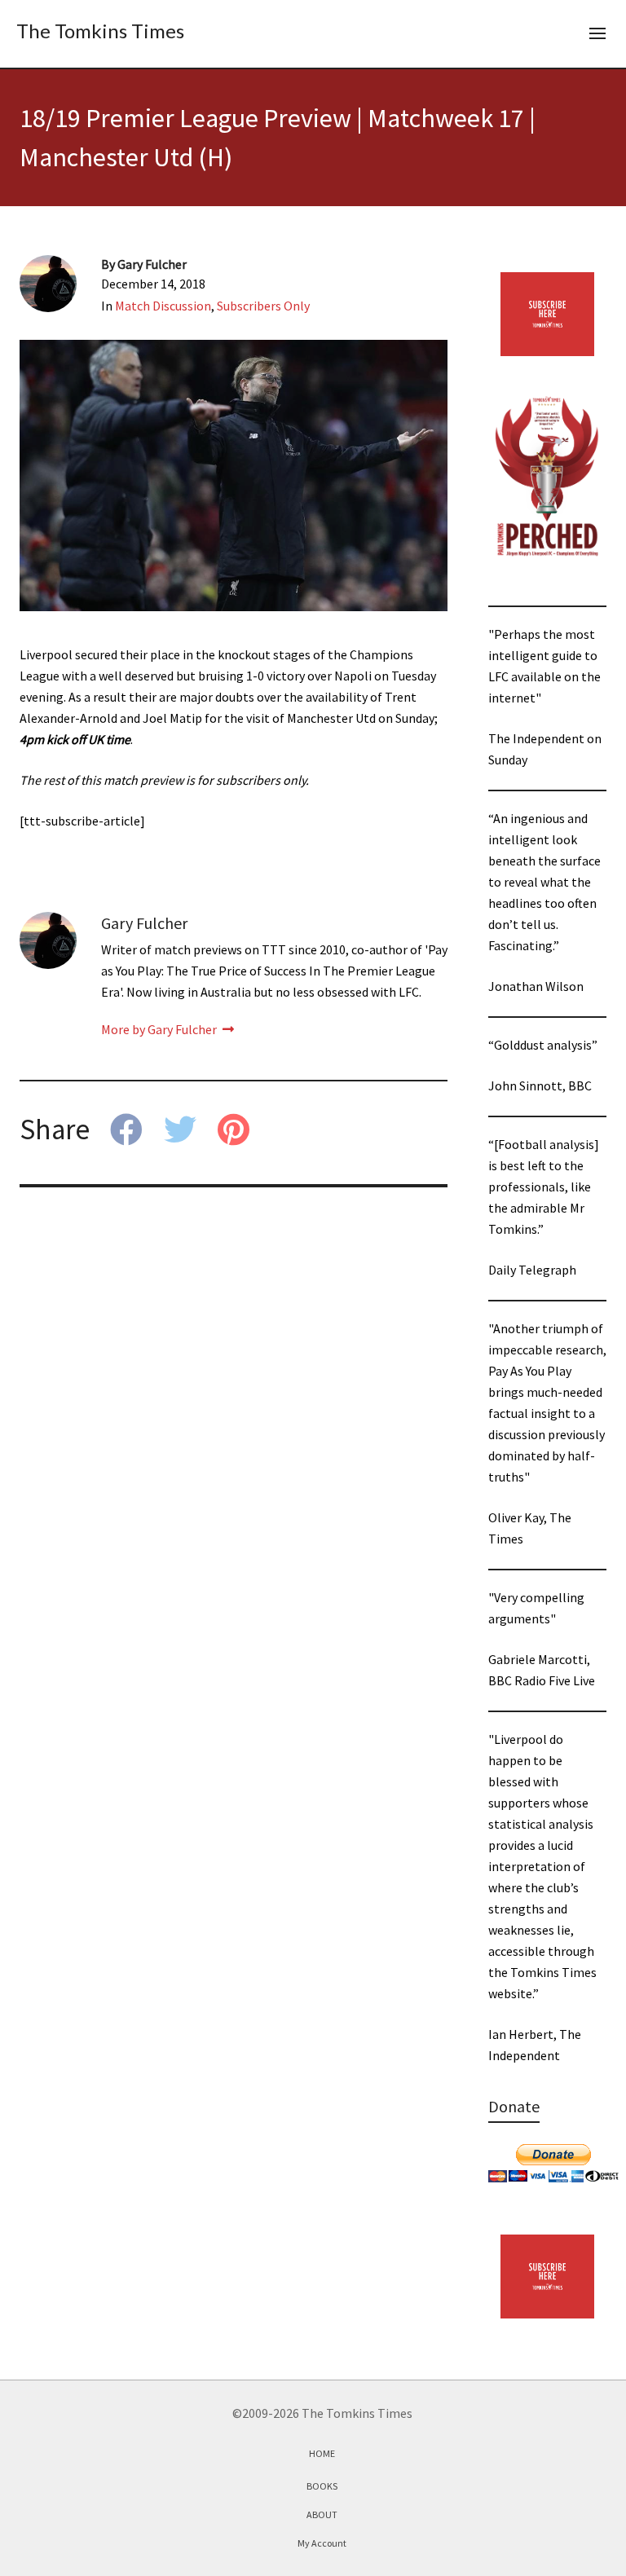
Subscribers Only (263, 306)
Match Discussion (163, 306)
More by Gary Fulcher (160, 1029)
